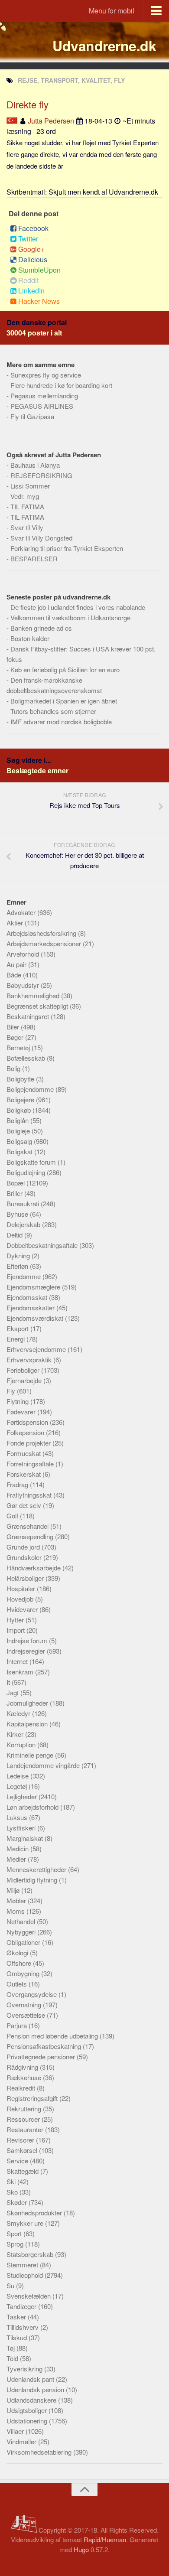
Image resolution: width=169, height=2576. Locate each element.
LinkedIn (31, 291)
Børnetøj (19, 1047)
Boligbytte (21, 1079)
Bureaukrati (24, 1203)
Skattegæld (23, 2171)
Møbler (17, 1900)
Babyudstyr (24, 985)
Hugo (81, 2549)
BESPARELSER (34, 559)
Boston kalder (30, 638)
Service (18, 2161)
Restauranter (26, 2129)
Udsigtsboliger (28, 2410)
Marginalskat (26, 1838)
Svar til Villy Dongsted (41, 538)
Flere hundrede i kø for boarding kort (61, 385)
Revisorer (21, 2140)
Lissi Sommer (30, 486)
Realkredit (22, 2088)
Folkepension (26, 1432)
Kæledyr (19, 1713)
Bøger (16, 1037)
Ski (12, 2181)
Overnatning (25, 2004)
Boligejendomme (31, 1089)
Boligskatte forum (32, 1162)
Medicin (18, 1848)
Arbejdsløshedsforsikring (42, 933)
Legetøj (18, 1786)
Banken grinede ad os (41, 628)
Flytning (18, 1401)
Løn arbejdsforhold (33, 1807)
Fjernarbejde (25, 1380)
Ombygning (24, 1973)
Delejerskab (24, 1224)
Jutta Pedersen (51, 121)
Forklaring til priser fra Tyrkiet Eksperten (67, 548)
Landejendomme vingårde (44, 1765)
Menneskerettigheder (37, 1869)
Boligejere (21, 1099)
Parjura (18, 2025)
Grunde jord (24, 1547)
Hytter (16, 1620)
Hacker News (39, 301)
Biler (14, 1027)
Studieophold (26, 2275)
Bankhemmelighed (34, 995)
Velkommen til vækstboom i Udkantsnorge (70, 617)
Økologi (18, 1952)
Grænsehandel (28, 1526)
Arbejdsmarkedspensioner (45, 943)
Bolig (14, 1068)
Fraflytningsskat (30, 1495)
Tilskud (18, 2337)
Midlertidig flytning (33, 1880)
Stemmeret (23, 2265)
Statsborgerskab (31, 2254)
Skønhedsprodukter (35, 2213)
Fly (12, 1391)
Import (16, 1630)
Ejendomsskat (28, 1297)
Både (15, 975)
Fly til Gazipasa (32, 416)
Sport (15, 2233)
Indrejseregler (27, 1651)
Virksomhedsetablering (40, 2452)
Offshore (20, 1963)
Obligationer (24, 1942)
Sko (13, 2192)
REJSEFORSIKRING (41, 475)
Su (11, 2285)
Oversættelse (27, 2015)
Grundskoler (25, 1557)
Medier (17, 1859)
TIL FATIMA (27, 506)
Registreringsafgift (33, 2098)
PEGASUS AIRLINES (42, 406)
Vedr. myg (25, 496)
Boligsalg (20, 1141)
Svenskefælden (29, 2296)
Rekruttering (25, 2109)
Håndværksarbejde (34, 1568)
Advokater (22, 912)
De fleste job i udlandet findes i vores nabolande (78, 607)
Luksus (18, 1817)
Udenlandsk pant (31, 2379)
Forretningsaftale (31, 1464)
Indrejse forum (28, 1640)
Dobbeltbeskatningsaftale (43, 1245)
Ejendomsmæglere (34, 1287)
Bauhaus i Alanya (35, 465)
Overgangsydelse (32, 1994)
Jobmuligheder (28, 1703)
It (9, 1682)
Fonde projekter (29, 1443)
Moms (16, 1911)
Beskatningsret (29, 1016)
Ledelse (18, 1776)
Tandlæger (22, 2306)
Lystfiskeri (22, 1828)
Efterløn (18, 1266)
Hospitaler (22, 1588)
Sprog (16, 2244)
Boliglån (18, 1120)
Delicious (33, 259)
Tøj (11, 2348)
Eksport (18, 1328)
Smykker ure (26, 2223)
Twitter (28, 239)
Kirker (16, 1734)
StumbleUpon (39, 270)
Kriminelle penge (31, 1755)
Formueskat (24, 1453)
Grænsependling (31, 1536)
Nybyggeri (22, 1932)
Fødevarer (22, 1412)
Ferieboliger (24, 1370)
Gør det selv (25, 1505)
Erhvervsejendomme (37, 1349)
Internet (18, 1661)
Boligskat (20, 1151)
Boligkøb (19, 1110)
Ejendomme (24, 1276)
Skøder (18, 2202)
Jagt (13, 1692)
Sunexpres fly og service (46, 375)
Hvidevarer (23, 1609)
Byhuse (18, 1214)
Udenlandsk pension (36, 2389)
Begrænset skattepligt (38, 1006)
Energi (16, 1339)
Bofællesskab (27, 1058)
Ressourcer (24, 2119)
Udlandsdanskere (32, 2400)
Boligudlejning (27, 1172)
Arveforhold (24, 954)
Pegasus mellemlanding (44, 396)
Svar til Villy (27, 527)
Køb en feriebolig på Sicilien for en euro (65, 669)
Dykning (19, 1255)
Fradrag (18, 1484)
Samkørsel (23, 2150)
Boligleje (19, 1131)
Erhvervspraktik (30, 1360)
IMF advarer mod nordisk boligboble (61, 721)
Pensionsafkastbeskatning (45, 2046)
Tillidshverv (23, 2327)
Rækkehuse (25, 2077)
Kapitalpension (28, 1724)
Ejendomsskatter (31, 1308)
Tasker (17, 2317)
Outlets (18, 1984)
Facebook (33, 228)
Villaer (16, 2431)
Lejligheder (23, 1796)
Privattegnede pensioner (42, 2057)
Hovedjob (21, 1599)
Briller (15, 1193)
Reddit (28, 280)
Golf (13, 1516)
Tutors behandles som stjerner (53, 711)
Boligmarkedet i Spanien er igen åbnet (64, 701)
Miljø (14, 1890)
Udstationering (28, 2421)
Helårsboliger (26, 1578)
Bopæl (16, 1183)
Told (13, 2358)
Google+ (31, 249)
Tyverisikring (25, 2369)
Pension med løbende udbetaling (53, 2036)
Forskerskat (24, 1474)
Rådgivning (23, 2067)
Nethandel (22, 1921)
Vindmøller (22, 2441)
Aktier (16, 923)
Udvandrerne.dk (104, 46)
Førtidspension (28, 1422)
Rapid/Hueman (105, 2539)
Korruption (22, 1744)
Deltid (15, 1235)
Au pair (17, 964)
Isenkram (21, 1672)
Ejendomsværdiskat (36, 1318)
